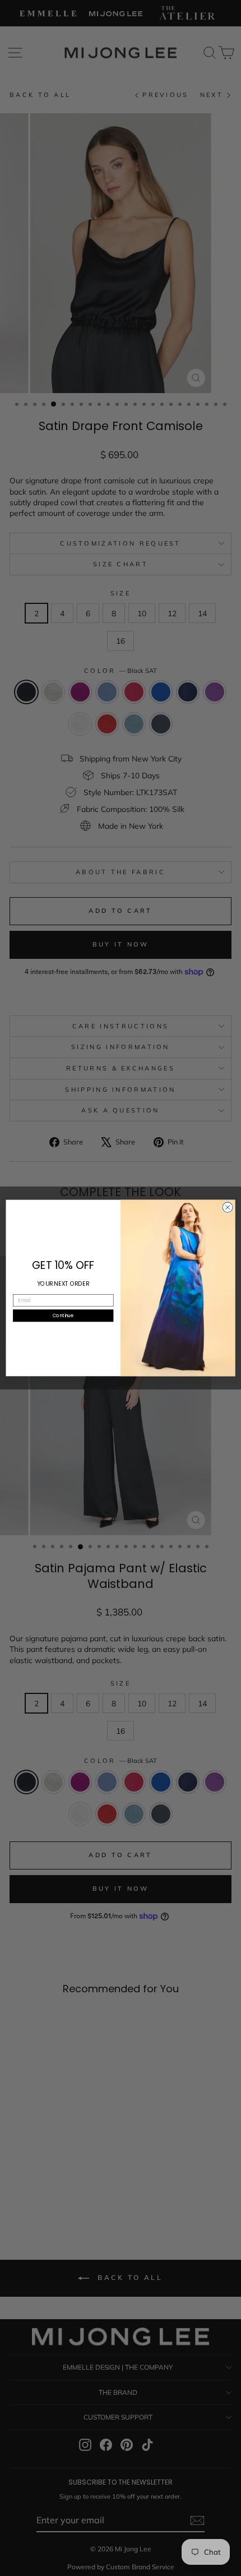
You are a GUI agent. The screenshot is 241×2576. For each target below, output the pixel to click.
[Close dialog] (228, 1207)
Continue (63, 1315)
